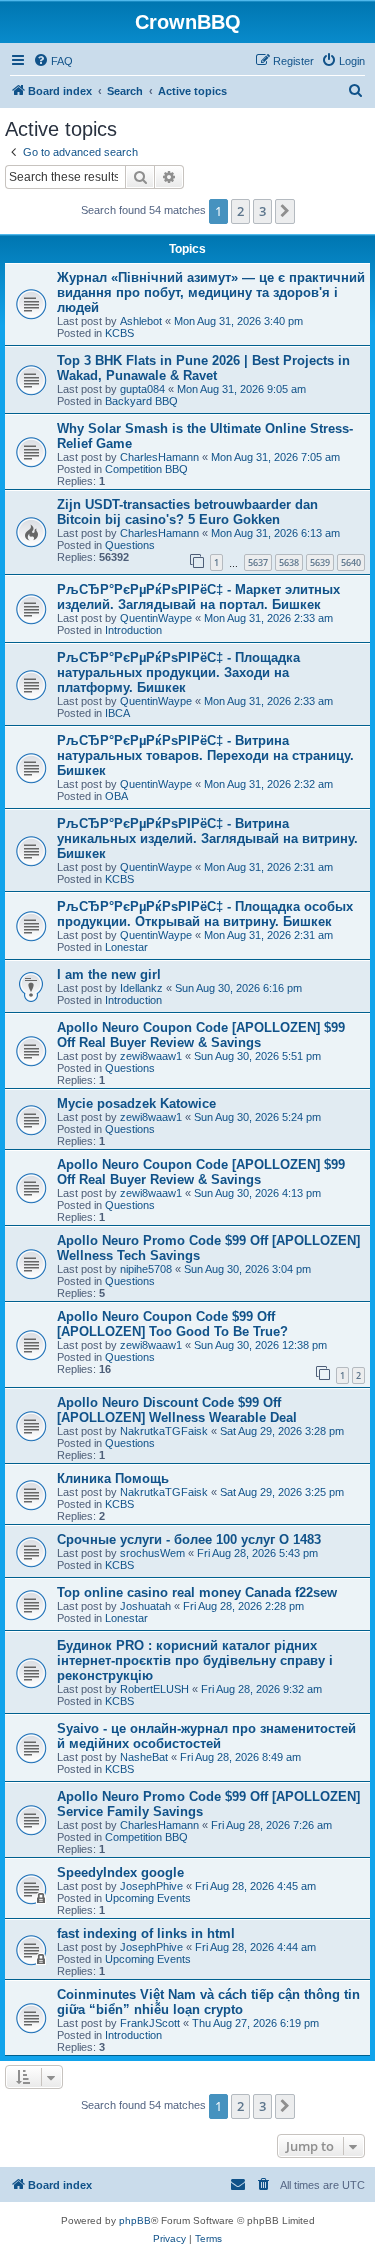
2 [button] (240, 211)
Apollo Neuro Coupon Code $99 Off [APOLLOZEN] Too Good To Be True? (172, 1324)
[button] (285, 211)
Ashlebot (141, 321)
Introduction (133, 630)
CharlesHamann (159, 457)
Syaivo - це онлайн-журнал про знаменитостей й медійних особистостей (206, 1736)
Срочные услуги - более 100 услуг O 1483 (189, 1539)
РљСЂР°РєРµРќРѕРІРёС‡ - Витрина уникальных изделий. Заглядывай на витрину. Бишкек (207, 838)
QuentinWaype (156, 618)
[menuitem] (53, 61)
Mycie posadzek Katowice (136, 1103)
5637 (258, 562)
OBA (116, 796)
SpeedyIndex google (120, 1872)
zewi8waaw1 (151, 1056)
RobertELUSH (154, 1689)
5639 (320, 562)
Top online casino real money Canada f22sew (197, 1592)
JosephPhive (151, 1886)
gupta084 (142, 389)
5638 (289, 562)
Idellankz (141, 988)
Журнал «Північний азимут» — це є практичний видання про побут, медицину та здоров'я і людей (211, 292)
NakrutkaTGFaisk (164, 1431)
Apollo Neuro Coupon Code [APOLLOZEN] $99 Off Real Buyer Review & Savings (201, 1035)
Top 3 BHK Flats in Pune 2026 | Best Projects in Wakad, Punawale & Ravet (203, 368)
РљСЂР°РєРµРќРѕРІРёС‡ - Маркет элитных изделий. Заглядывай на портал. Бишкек (198, 597)
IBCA (117, 713)
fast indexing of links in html (146, 1933)
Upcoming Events (148, 1898)
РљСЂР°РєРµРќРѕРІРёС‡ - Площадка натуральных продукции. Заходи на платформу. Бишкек (178, 672)
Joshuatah (145, 1606)
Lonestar (126, 947)
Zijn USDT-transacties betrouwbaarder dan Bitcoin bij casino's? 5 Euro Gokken (187, 512)
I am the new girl (109, 974)
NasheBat (144, 1757)
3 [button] (262, 211)
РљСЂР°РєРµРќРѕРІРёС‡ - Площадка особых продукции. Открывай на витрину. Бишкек (205, 914)
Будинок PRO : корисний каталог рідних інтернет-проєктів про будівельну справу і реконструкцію (195, 1660)
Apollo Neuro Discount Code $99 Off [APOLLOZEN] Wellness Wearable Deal (177, 1410)
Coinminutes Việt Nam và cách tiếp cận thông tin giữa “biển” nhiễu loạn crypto (208, 2002)
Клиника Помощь (113, 1478)
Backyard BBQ (141, 401)
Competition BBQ (146, 469)
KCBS (119, 333)
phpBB (135, 2220)
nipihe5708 (146, 1269)
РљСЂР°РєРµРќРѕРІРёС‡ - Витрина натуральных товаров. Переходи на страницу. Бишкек (205, 755)
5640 (351, 562)
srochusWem (152, 1553)
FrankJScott (150, 2023)
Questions (130, 545)
